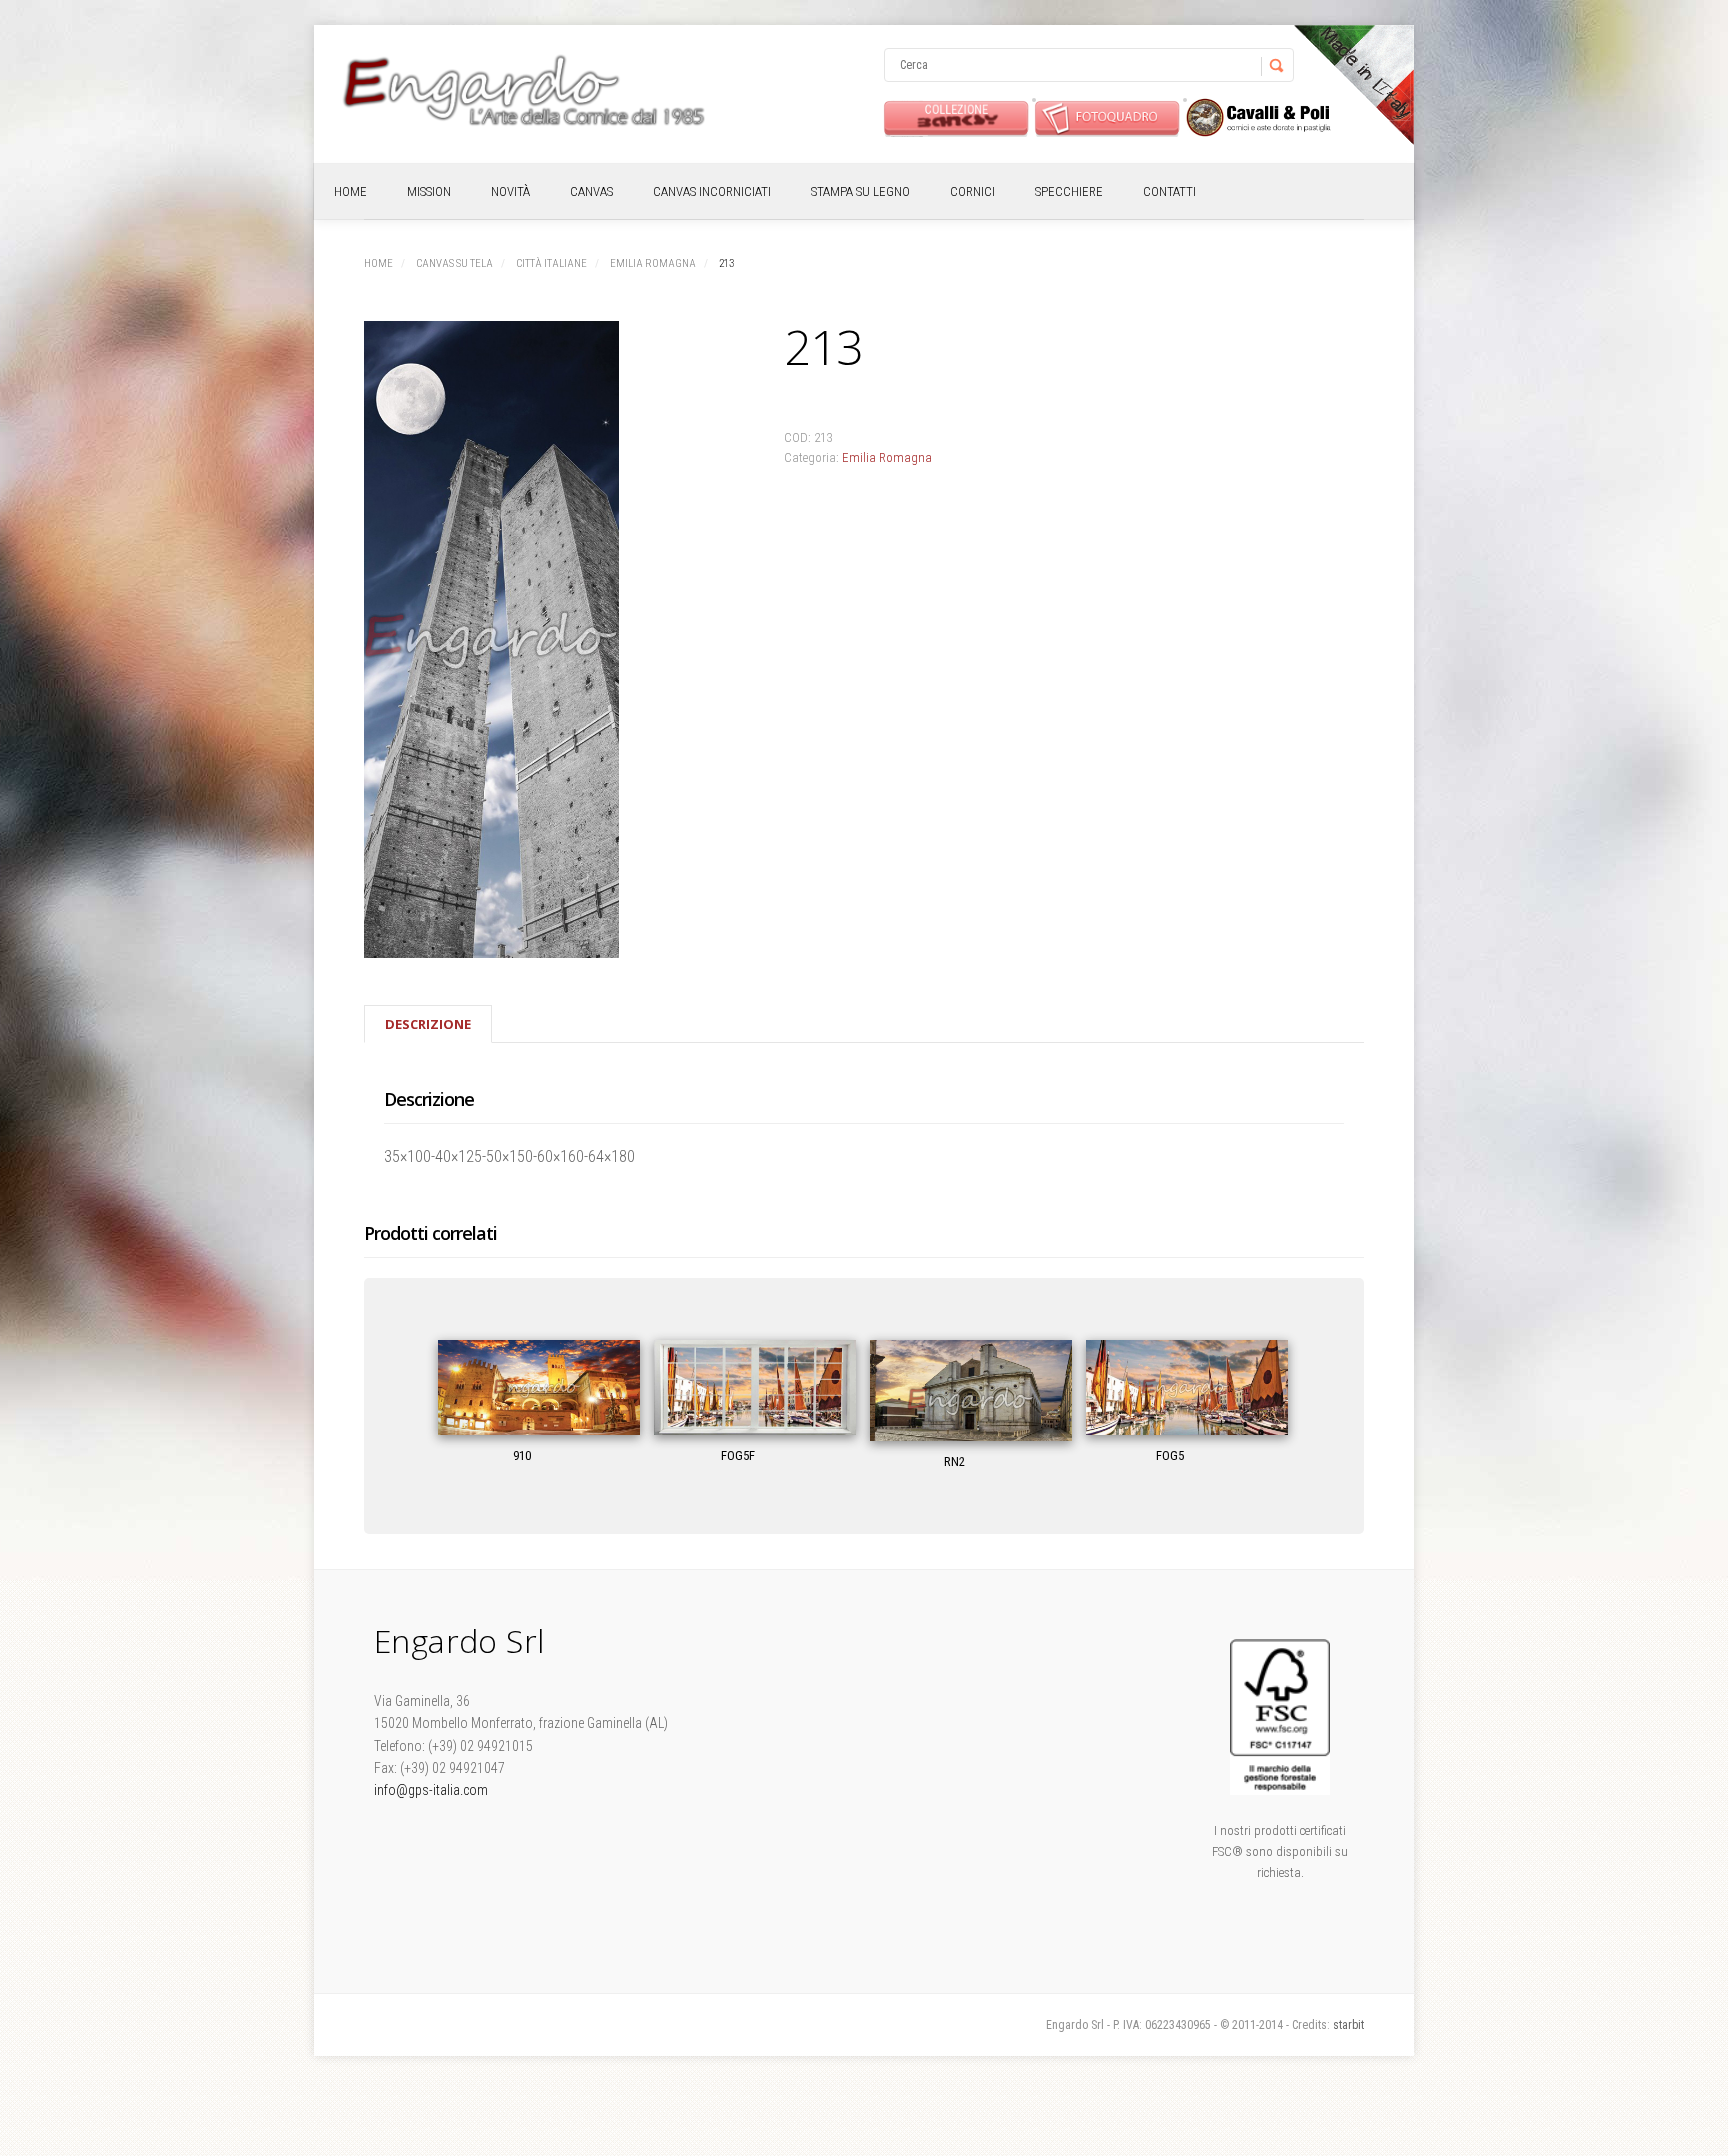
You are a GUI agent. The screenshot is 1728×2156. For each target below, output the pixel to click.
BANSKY (956, 117)
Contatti (1169, 191)
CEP (1258, 117)
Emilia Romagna (653, 263)
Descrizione (428, 1024)
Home (350, 191)
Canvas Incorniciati (712, 191)
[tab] (428, 1024)
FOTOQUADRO (1107, 117)
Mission (429, 191)
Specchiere (1069, 191)
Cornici (972, 191)
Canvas (591, 191)
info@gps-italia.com (431, 1790)
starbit (1348, 2025)
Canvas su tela (454, 263)
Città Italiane (551, 263)
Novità (510, 191)
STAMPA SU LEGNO (860, 191)
